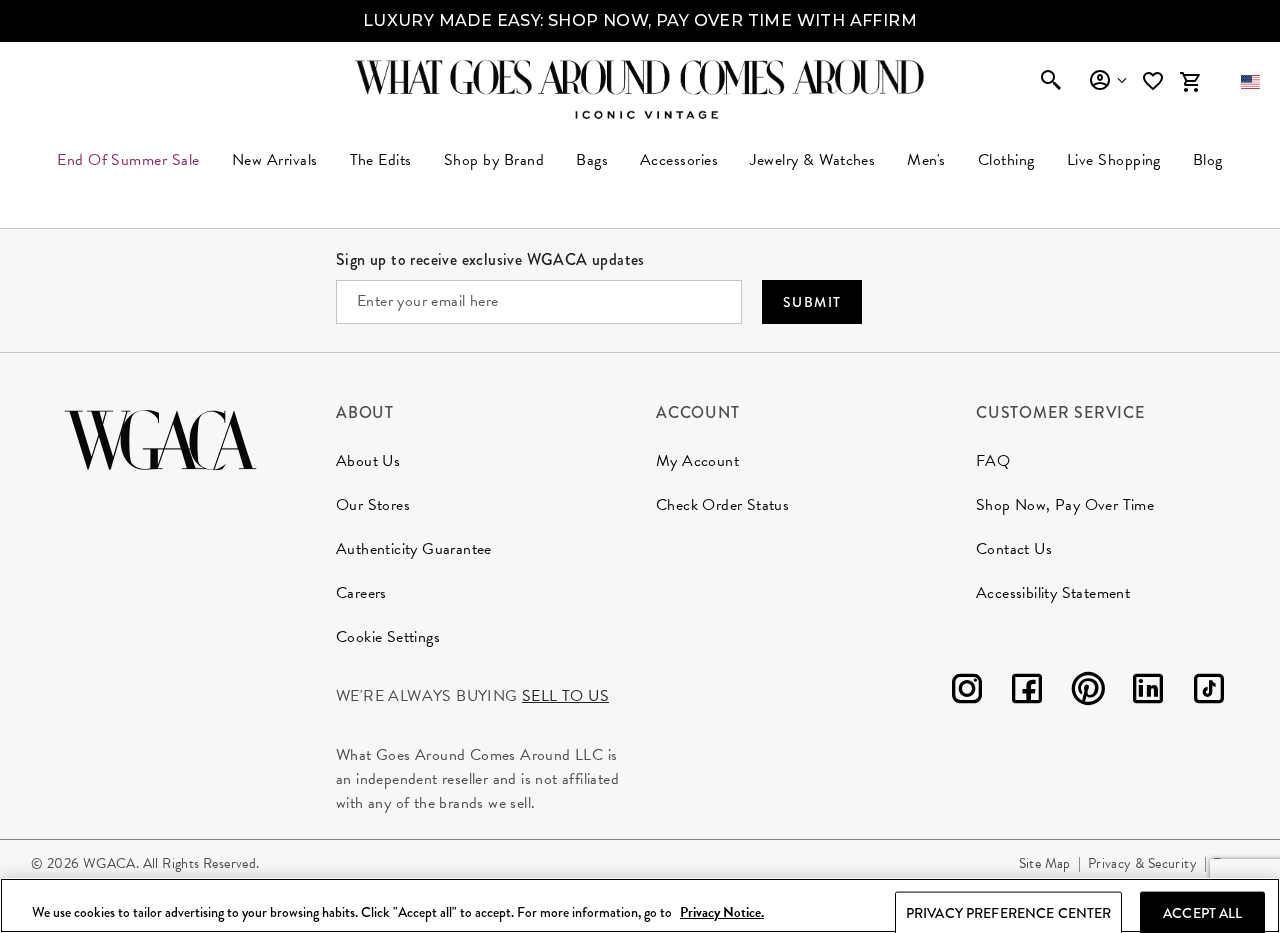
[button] (1250, 82)
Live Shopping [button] (1114, 160)
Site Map (1045, 863)
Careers (361, 593)
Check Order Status (722, 505)
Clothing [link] (1006, 160)
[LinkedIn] (1148, 692)
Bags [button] (592, 160)
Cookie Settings (388, 637)
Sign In (1107, 81)
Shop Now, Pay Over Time (1065, 505)
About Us (368, 461)
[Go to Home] (160, 437)
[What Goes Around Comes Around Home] (640, 77)
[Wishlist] (1155, 81)
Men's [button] (926, 160)
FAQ (993, 461)
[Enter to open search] (1051, 82)
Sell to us (565, 696)
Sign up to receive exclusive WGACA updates (490, 259)
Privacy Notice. (722, 912)
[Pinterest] (1088, 692)
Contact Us (1014, 549)
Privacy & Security (1142, 863)
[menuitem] (275, 160)
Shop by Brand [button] (494, 160)
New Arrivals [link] (275, 160)
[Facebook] (1027, 692)
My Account (697, 461)
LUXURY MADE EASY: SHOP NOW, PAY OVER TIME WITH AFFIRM (640, 20)
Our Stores (373, 505)
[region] (640, 905)
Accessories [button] (679, 160)
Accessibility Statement (1053, 593)
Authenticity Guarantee (414, 549)
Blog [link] (1208, 160)
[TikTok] (1209, 692)
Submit (812, 302)
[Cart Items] (1190, 82)
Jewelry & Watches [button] (812, 160)
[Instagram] (967, 692)
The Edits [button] (381, 160)
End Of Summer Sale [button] (128, 160)
